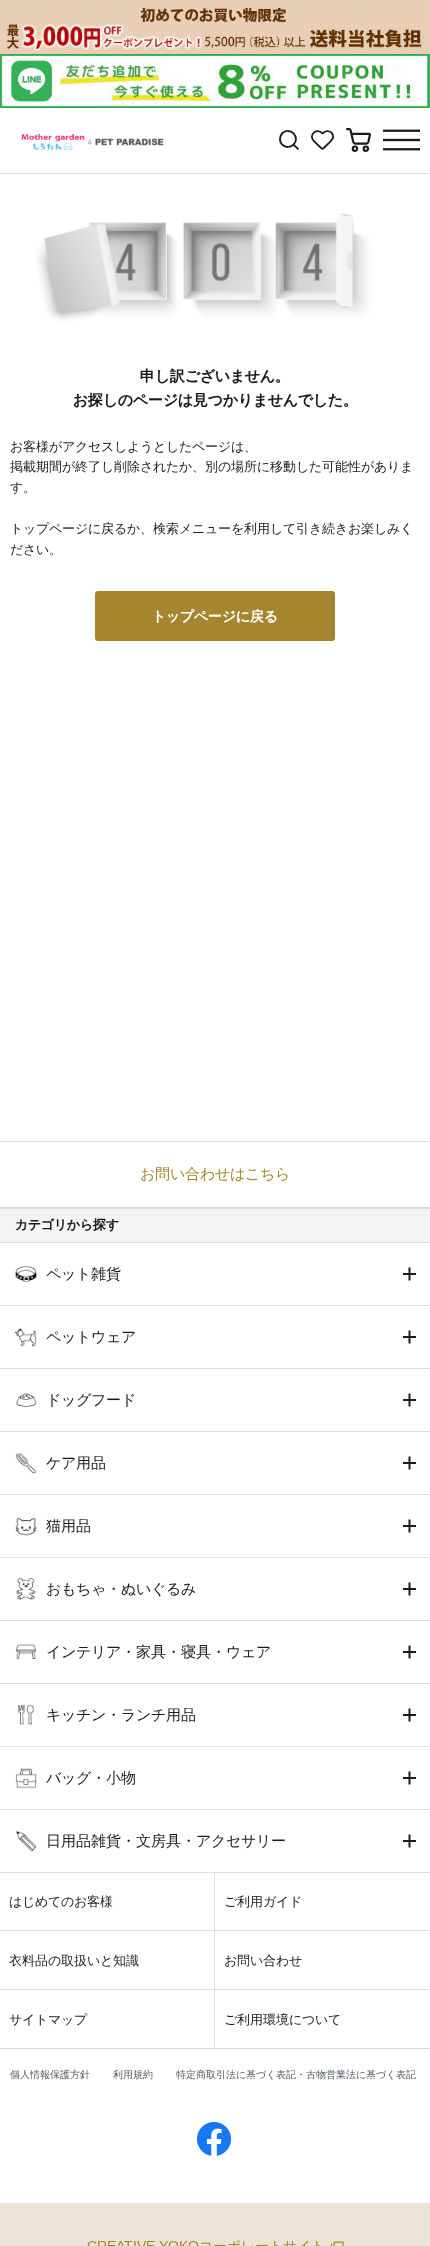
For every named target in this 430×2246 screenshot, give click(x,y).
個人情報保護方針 (50, 2074)
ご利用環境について (282, 2019)
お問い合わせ (263, 1960)
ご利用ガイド (263, 1901)
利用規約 (133, 2074)
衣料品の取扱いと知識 (74, 1960)
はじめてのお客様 (61, 1901)
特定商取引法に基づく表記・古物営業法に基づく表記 (296, 2074)
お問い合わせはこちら (215, 1173)
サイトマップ (48, 2019)
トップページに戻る (215, 616)
